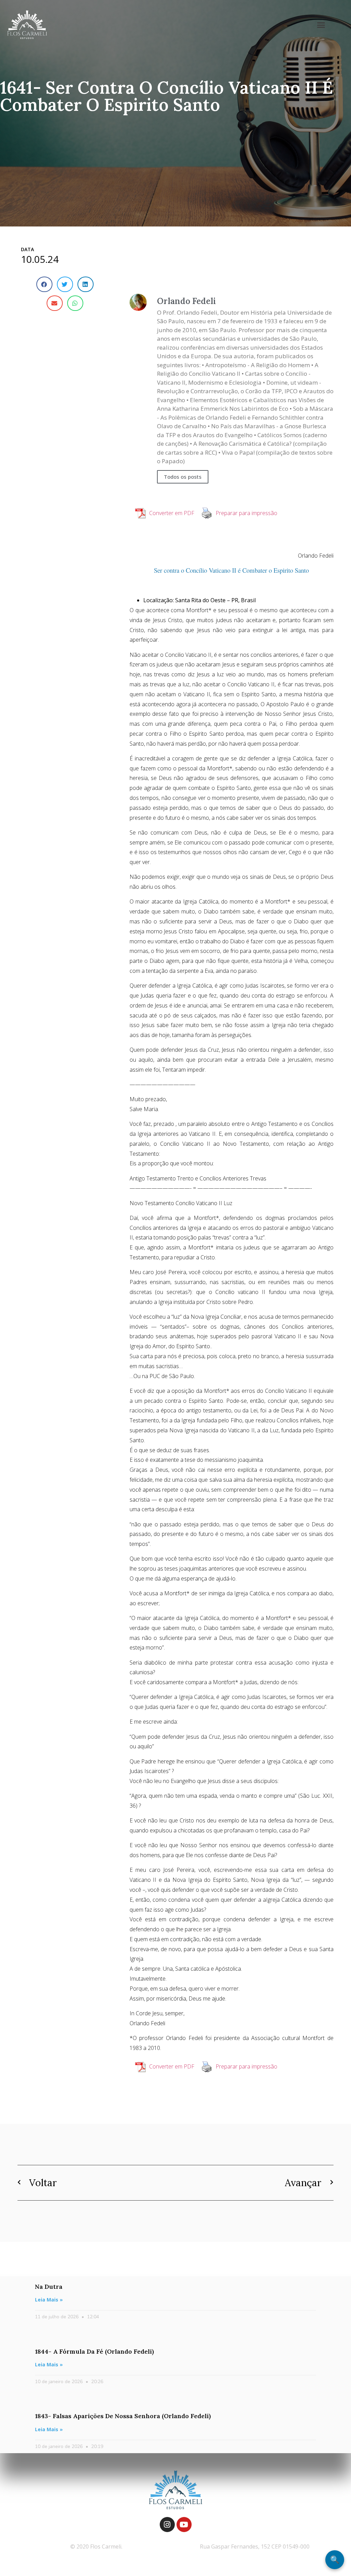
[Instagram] (167, 2525)
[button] (321, 25)
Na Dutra (49, 2287)
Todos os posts (183, 477)
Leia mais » (49, 2300)
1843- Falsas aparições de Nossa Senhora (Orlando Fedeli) (123, 2416)
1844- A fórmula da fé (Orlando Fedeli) (94, 2351)
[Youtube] (184, 2525)
